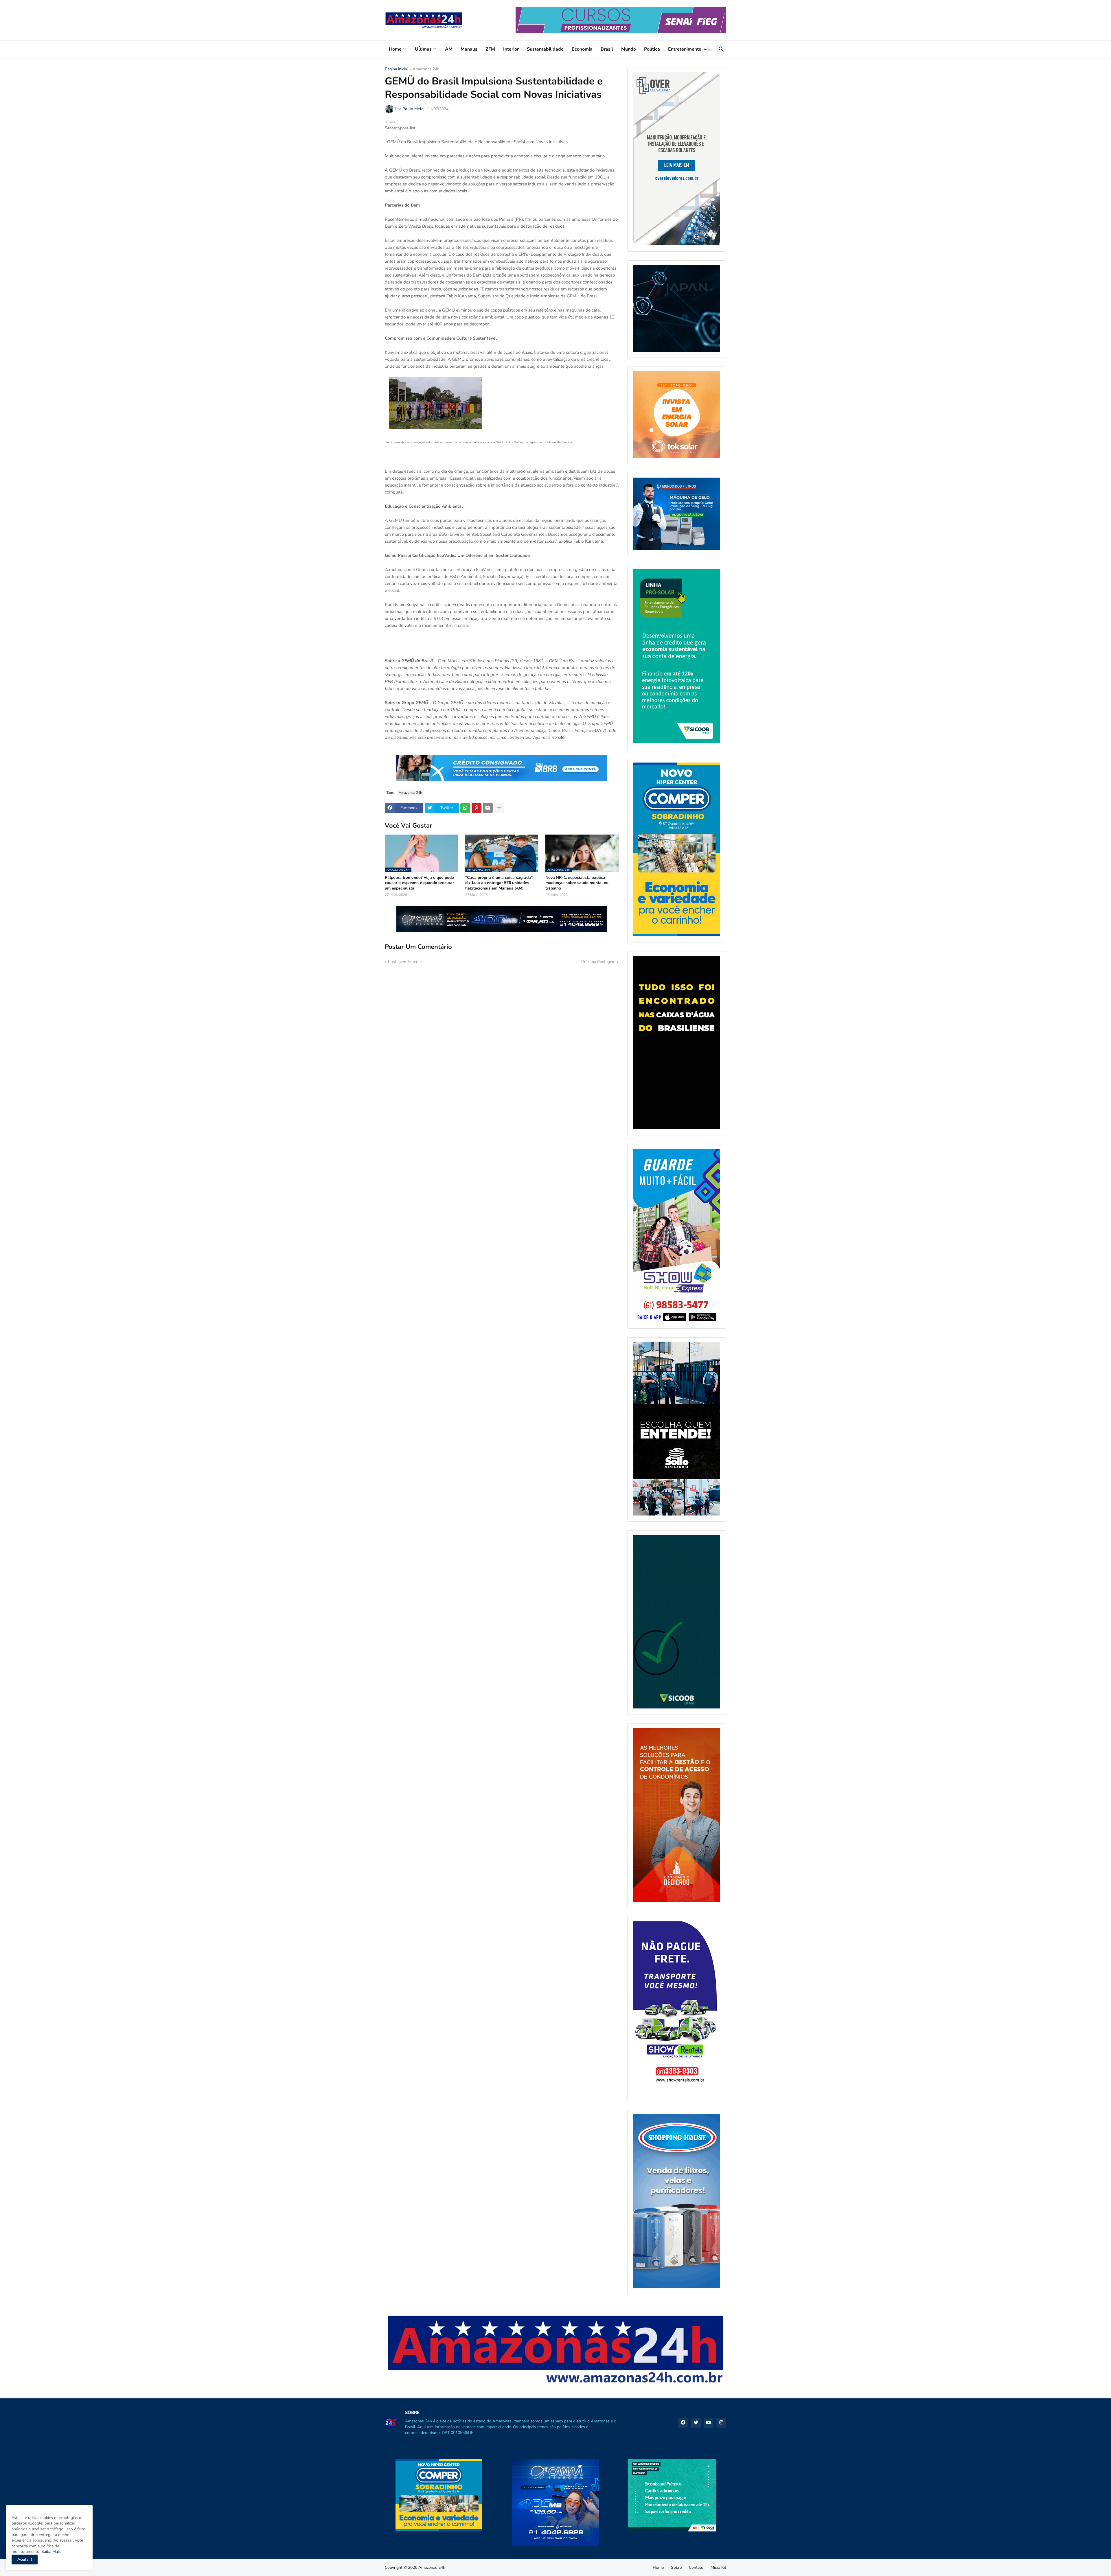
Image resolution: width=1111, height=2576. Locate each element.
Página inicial (396, 69)
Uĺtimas (423, 49)
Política (652, 49)
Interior (511, 49)
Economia (582, 49)
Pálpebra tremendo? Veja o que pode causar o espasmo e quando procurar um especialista (419, 883)
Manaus (469, 49)
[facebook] (683, 2423)
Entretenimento (685, 49)
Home (395, 49)
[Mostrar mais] (499, 808)
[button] (707, 49)
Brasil (607, 49)
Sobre (676, 2567)
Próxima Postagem (598, 962)
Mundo (629, 49)
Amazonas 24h (426, 69)
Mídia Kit (718, 2567)
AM (449, 49)
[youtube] (709, 2423)
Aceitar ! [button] (25, 2559)
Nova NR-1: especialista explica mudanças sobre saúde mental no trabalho (577, 883)
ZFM (490, 49)
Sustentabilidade (545, 49)
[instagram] (721, 2423)
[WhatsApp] (465, 808)
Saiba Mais (50, 2552)
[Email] (488, 808)
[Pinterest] (477, 808)
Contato (696, 2567)
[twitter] (696, 2423)
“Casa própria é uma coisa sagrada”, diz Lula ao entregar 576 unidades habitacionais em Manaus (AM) (499, 883)
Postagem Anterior (405, 962)
